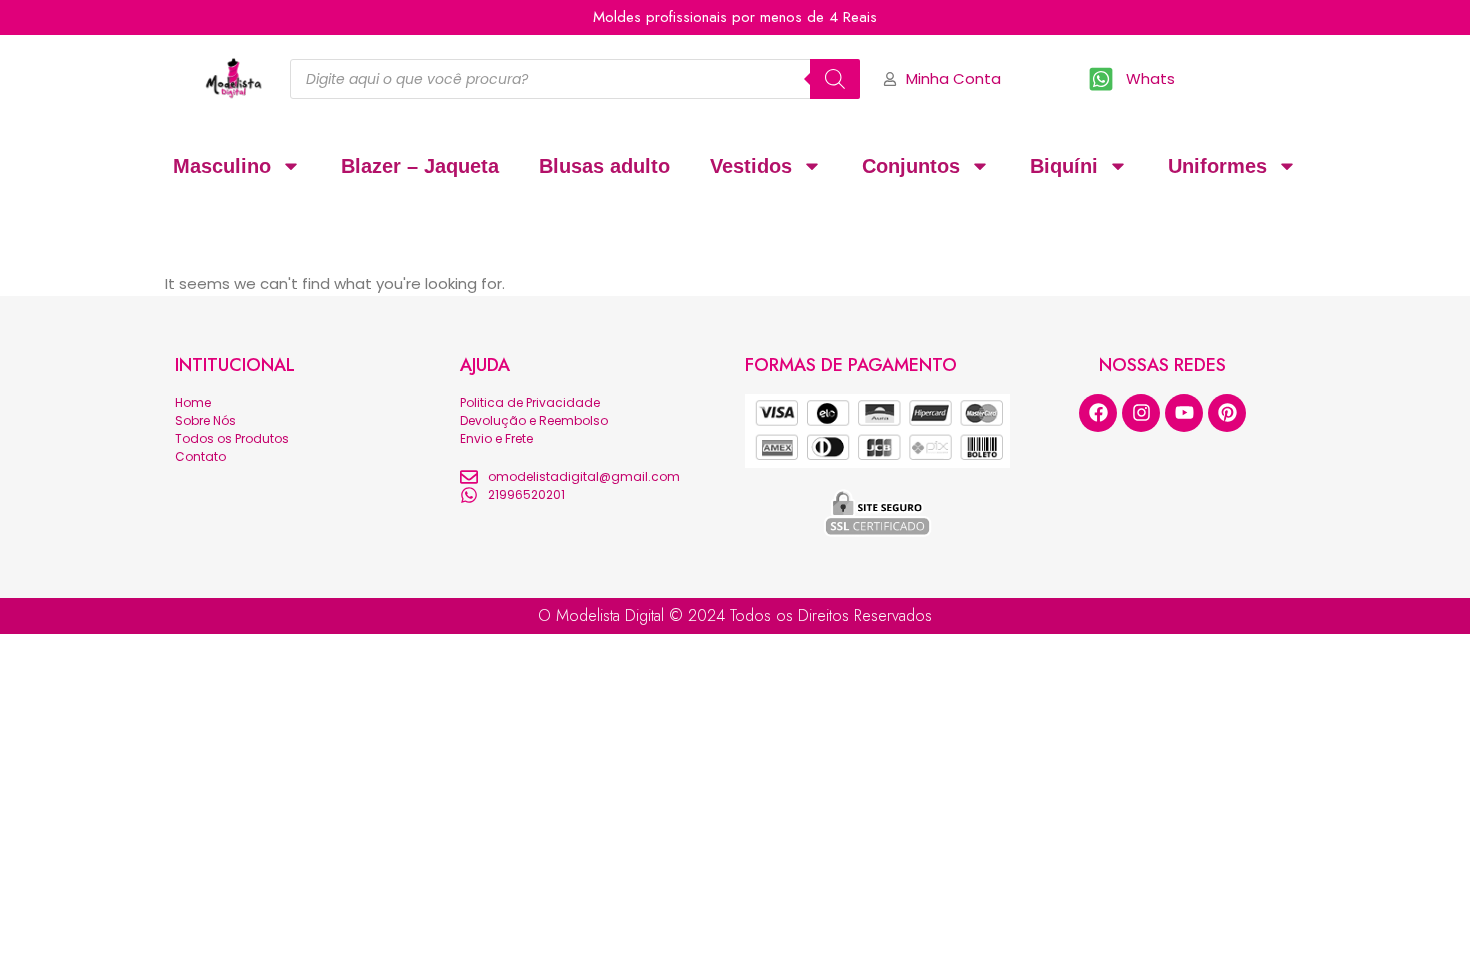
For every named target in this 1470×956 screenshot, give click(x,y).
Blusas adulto (604, 166)
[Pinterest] (1227, 413)
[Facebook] (1098, 413)
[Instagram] (1141, 413)
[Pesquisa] (835, 79)
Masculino (222, 166)
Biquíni (1064, 166)
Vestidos (751, 166)
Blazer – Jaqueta (420, 166)
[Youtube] (1184, 413)
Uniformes (1217, 166)
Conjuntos (911, 166)
